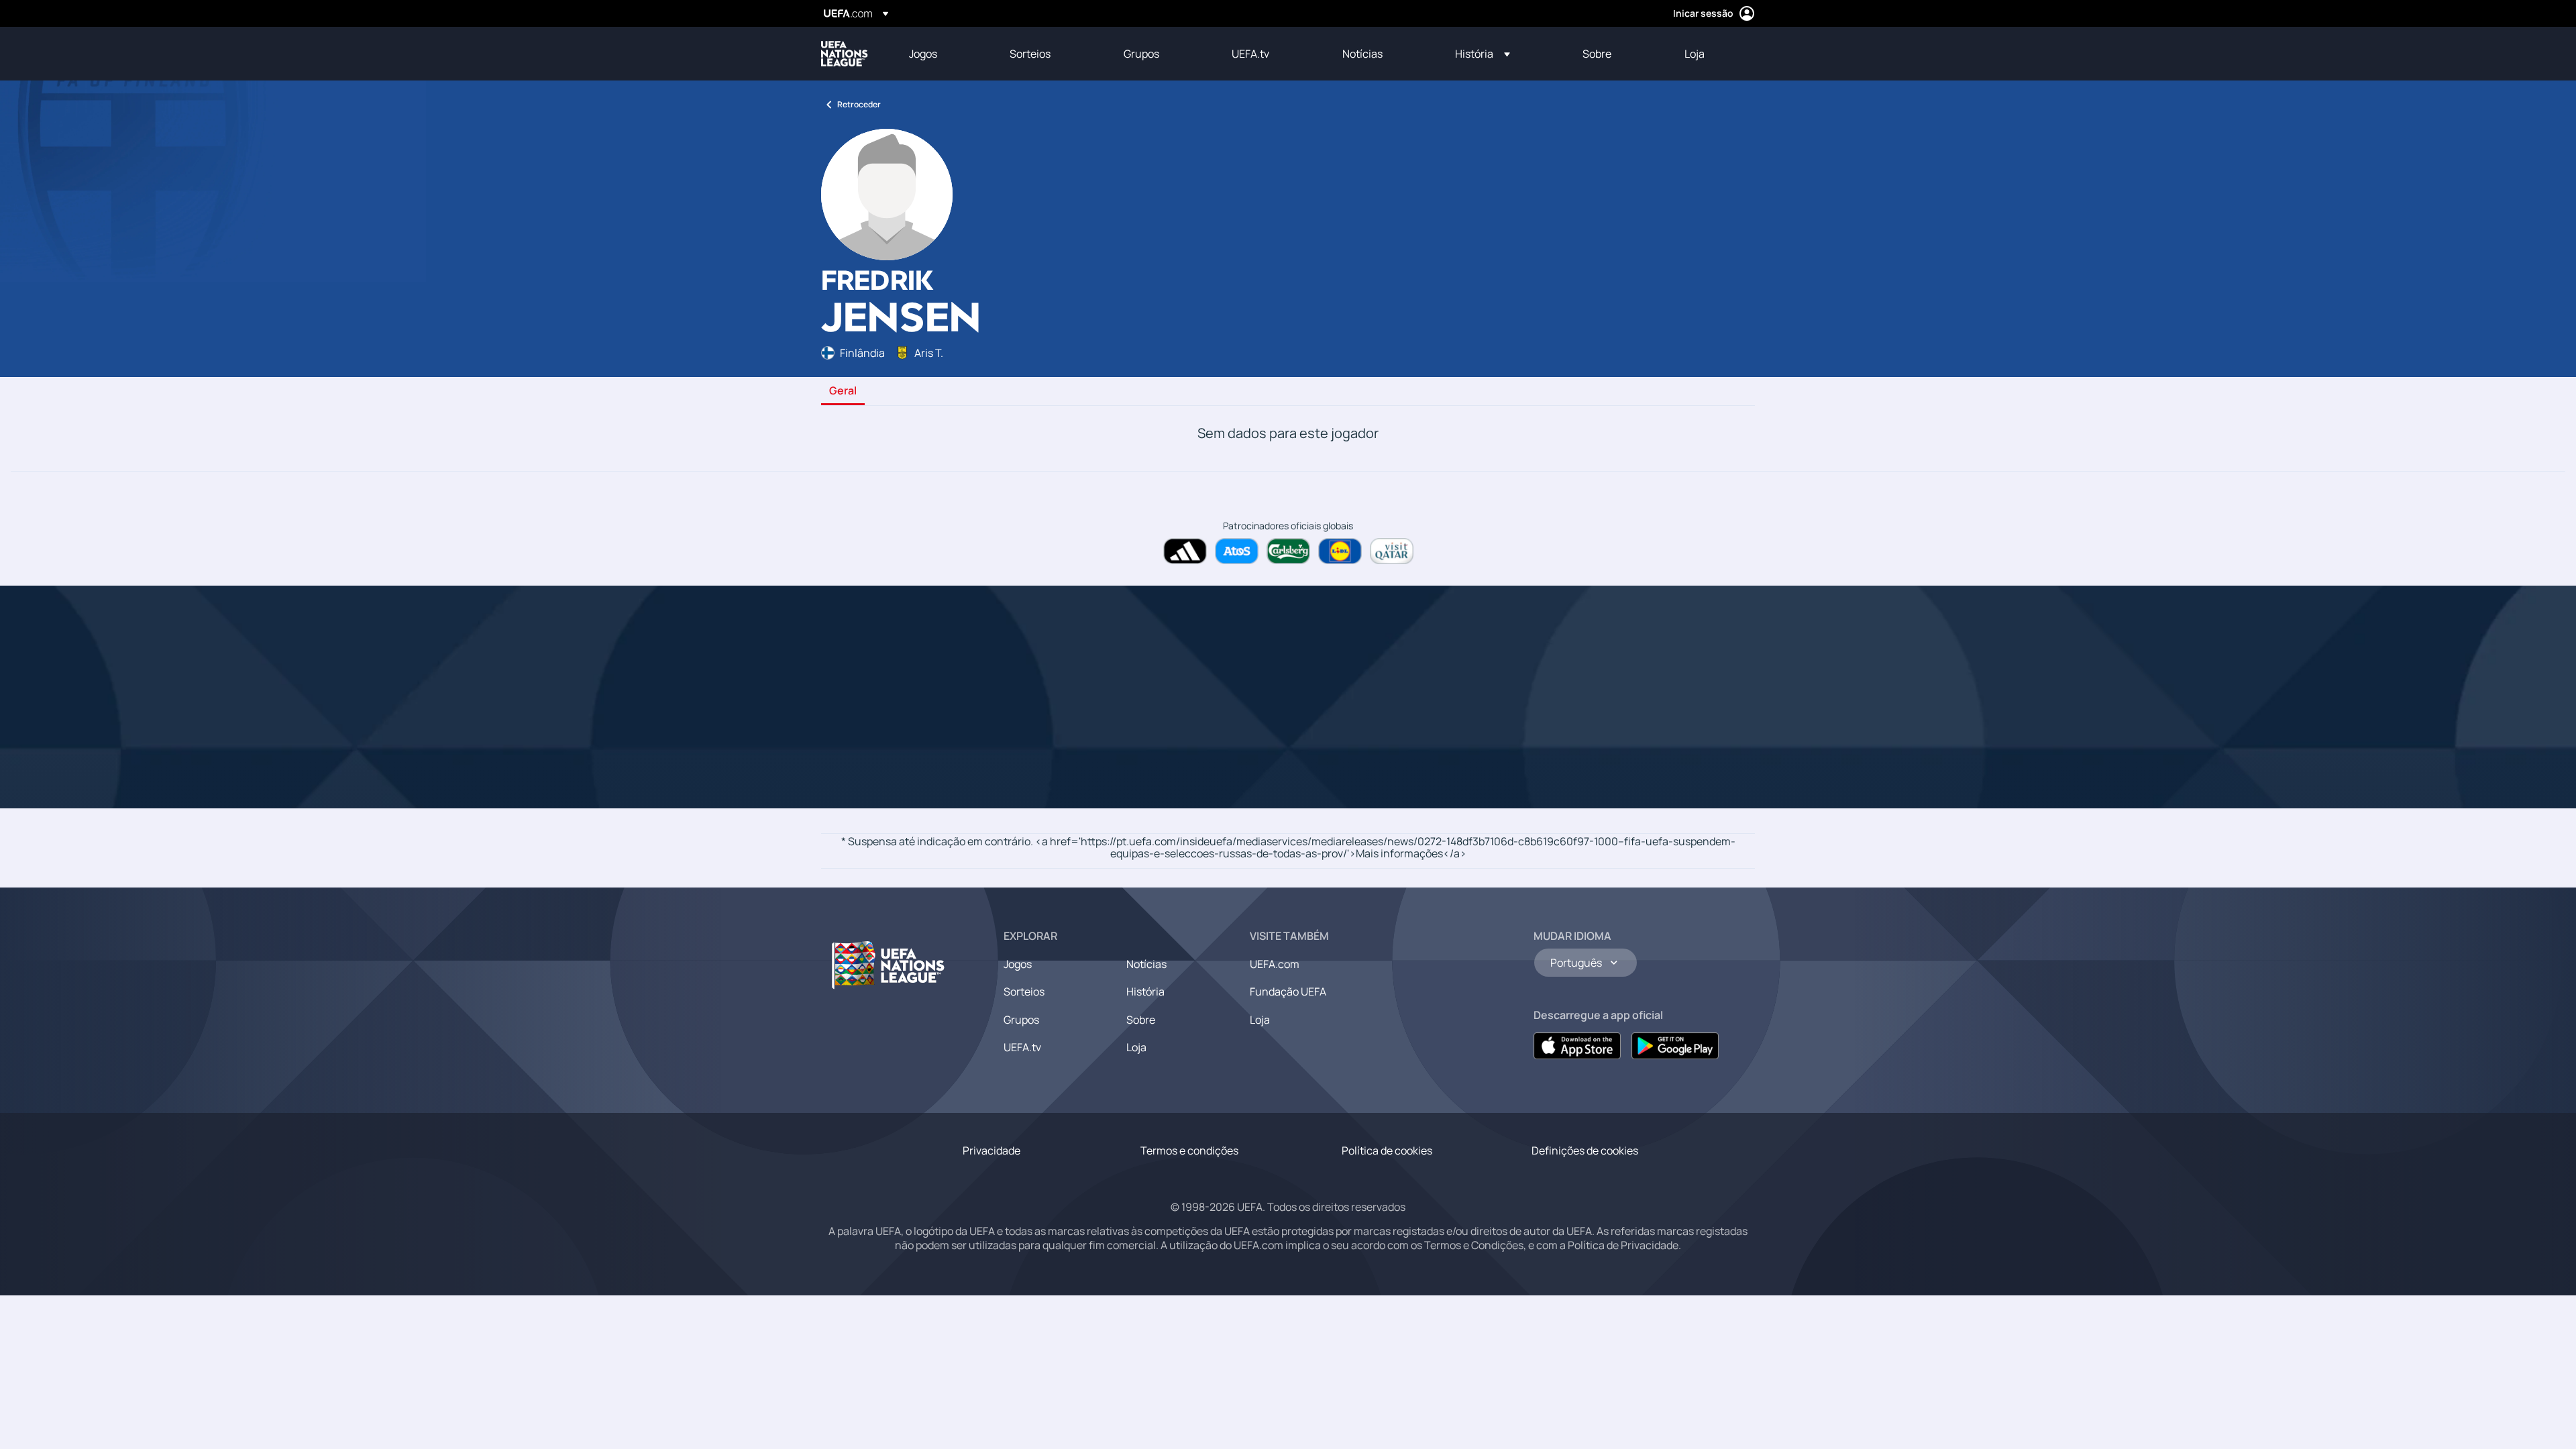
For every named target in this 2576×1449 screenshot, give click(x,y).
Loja (1136, 1047)
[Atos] (1237, 551)
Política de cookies (1387, 1150)
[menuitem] (943, 54)
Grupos (1021, 1020)
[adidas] (1185, 551)
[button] (1483, 54)
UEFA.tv (1022, 1047)
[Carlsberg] (1288, 551)
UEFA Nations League (845, 54)
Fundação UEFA (1288, 991)
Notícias (1146, 964)
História (1145, 991)
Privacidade (991, 1150)
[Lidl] (1340, 551)
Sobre (1141, 1020)
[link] (923, 54)
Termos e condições (1189, 1150)
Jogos (1018, 964)
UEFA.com (1275, 964)
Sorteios (1024, 991)
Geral (843, 391)
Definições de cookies (1585, 1150)
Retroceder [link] (859, 104)
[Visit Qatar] (1392, 551)
